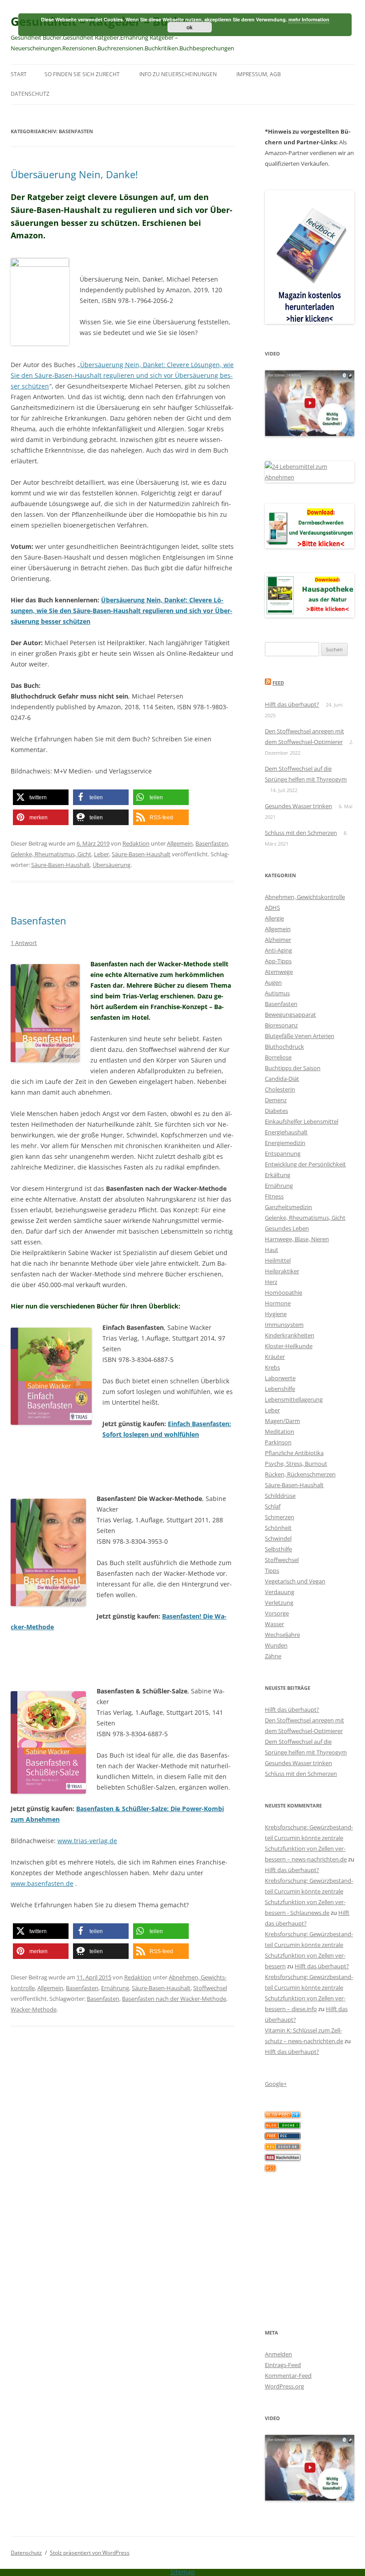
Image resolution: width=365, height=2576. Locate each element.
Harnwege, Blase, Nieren (297, 1239)
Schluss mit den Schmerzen (301, 833)
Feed (278, 683)
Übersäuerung (112, 865)
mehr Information (309, 19)
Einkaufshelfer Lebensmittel (302, 1121)
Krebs (272, 1367)
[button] (41, 797)
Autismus (277, 993)
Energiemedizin (285, 1143)
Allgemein (180, 843)
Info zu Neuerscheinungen (178, 74)
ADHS (272, 908)
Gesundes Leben (287, 1228)
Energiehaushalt (286, 1132)
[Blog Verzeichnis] (283, 2126)
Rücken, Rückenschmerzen (300, 1474)
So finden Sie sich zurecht (82, 74)
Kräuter (275, 1357)
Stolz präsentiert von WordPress (90, 2553)
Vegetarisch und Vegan (295, 1581)
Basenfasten (212, 843)
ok (190, 27)
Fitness (274, 1196)
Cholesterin (280, 1089)
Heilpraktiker (282, 1271)
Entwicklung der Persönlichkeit (305, 1164)
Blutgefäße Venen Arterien (300, 1036)
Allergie (274, 918)
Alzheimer (278, 940)
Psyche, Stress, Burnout (296, 1464)
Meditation (280, 1431)
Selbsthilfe (278, 1549)
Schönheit (278, 1528)
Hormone (278, 1303)
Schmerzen (280, 1517)
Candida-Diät (282, 1079)
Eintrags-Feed (283, 2365)
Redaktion (136, 843)
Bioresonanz (281, 1025)
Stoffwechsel (210, 1988)
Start (19, 74)
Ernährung (115, 1988)
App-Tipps (278, 961)
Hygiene (276, 1314)
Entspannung (283, 1153)
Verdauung (280, 1592)
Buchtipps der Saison (293, 1068)
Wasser (274, 1624)
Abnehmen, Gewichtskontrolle (305, 897)
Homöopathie (284, 1292)
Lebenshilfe (280, 1389)
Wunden (276, 1645)
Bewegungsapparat (290, 1014)
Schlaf (273, 1506)
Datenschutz (30, 94)
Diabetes (276, 1111)
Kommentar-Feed (288, 2376)
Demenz (276, 1100)
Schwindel (278, 1538)
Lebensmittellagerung (294, 1399)
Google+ (276, 2084)
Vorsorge (277, 1613)
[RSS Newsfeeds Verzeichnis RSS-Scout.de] (283, 2148)
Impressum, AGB (259, 74)
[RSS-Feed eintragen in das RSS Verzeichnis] (283, 2137)
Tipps (272, 1570)
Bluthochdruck (284, 1047)
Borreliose (278, 1057)
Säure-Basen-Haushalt (141, 854)
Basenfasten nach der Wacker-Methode (174, 1999)
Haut (272, 1250)
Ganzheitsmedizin (288, 1207)
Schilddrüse (280, 1496)
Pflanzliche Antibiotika (294, 1453)
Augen (273, 982)
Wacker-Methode (34, 2009)
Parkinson (278, 1442)
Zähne (273, 1656)
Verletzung (279, 1603)
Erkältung (278, 1175)
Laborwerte (280, 1378)
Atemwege (279, 972)
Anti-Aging (278, 950)
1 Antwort (24, 943)
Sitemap (183, 2572)
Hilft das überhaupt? (292, 704)
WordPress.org (284, 2386)
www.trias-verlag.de (87, 1841)
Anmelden (278, 2354)
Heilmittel (278, 1260)
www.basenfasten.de (42, 1883)
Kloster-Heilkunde (289, 1346)
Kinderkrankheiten (290, 1335)
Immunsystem (284, 1325)
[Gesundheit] (283, 2116)
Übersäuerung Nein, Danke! (74, 174)
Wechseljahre (282, 1635)
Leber (101, 854)
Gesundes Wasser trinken (298, 806)
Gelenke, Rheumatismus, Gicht (51, 854)
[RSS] (270, 2169)
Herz (271, 1282)
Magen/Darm (282, 1421)
